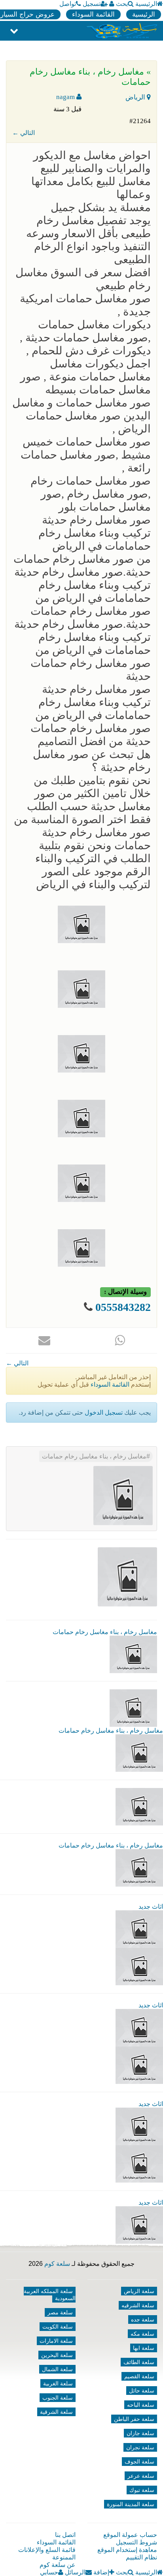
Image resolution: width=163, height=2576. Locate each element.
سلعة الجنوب (58, 2398)
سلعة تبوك (142, 2490)
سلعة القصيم (139, 2376)
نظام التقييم (141, 2557)
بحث (122, 4)
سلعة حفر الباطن (134, 2419)
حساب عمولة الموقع (130, 2535)
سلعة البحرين (57, 2355)
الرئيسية (146, 4)
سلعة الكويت (58, 2327)
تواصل (68, 4)
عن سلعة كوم (58, 2565)
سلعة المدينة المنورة (131, 2504)
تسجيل (92, 4)
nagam (66, 97)
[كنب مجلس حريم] (139, 2065)
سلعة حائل (142, 2391)
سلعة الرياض (139, 2291)
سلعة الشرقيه (138, 2305)
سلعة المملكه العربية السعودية (50, 2295)
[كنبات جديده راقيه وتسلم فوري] (139, 2225)
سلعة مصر (60, 2312)
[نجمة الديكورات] (139, 1966)
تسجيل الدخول (104, 1412)
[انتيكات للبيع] (139, 2126)
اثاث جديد (151, 1907)
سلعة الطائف (139, 2362)
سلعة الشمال (57, 2369)
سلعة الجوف (139, 2462)
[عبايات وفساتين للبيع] (139, 2163)
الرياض (136, 97)
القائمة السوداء (93, 14)
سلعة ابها (144, 2348)
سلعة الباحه (141, 2405)
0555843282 (123, 1307)
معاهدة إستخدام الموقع (127, 2550)
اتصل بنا (65, 2535)
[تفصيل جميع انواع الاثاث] (139, 1929)
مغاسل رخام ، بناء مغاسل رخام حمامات (94, 1456)
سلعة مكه (142, 2334)
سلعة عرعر (141, 2476)
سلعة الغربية (58, 2383)
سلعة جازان (140, 2433)
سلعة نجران (140, 2447)
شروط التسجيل (136, 2542)
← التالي (24, 133)
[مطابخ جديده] (139, 2027)
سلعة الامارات (56, 2341)
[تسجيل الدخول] (112, 4)
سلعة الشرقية (56, 2412)
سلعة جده (143, 2320)
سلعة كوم (57, 2264)
